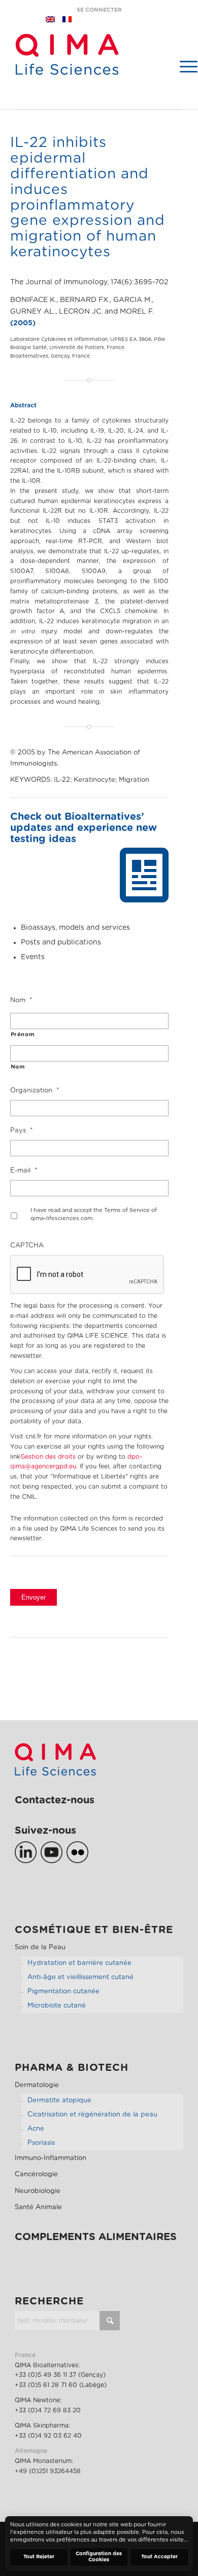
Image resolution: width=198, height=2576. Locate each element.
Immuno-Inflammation (51, 2158)
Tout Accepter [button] (159, 2557)
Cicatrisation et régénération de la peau (92, 2115)
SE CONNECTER (99, 10)
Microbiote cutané (57, 2006)
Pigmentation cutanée (63, 1992)
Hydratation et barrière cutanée (79, 1963)
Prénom (23, 1034)
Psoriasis (41, 2143)
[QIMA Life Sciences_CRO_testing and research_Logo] (67, 71)
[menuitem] (184, 66)
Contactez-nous (55, 1800)
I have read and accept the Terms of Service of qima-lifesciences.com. (94, 1215)
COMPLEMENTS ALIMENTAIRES (96, 2237)
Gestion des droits (48, 1457)
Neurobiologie (38, 2191)
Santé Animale (38, 2207)
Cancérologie (36, 2174)
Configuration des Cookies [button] (99, 2557)
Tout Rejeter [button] (39, 2557)
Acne (36, 2129)
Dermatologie (37, 2085)
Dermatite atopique (59, 2100)
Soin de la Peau (40, 1947)
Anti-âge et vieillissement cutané (80, 1977)
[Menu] (184, 66)
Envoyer (34, 1597)
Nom (18, 1067)
